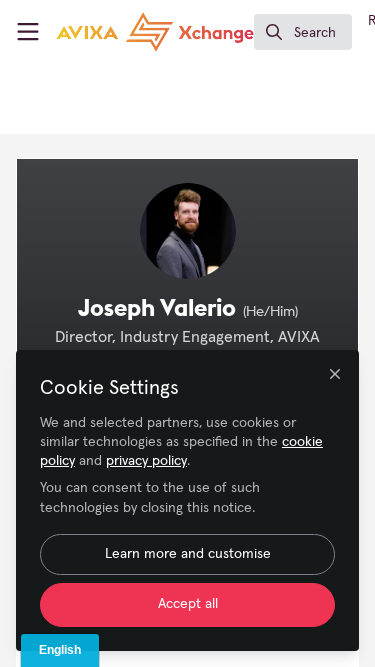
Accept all (188, 604)
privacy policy (146, 461)
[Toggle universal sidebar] (28, 32)
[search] (303, 32)
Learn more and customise (188, 554)
